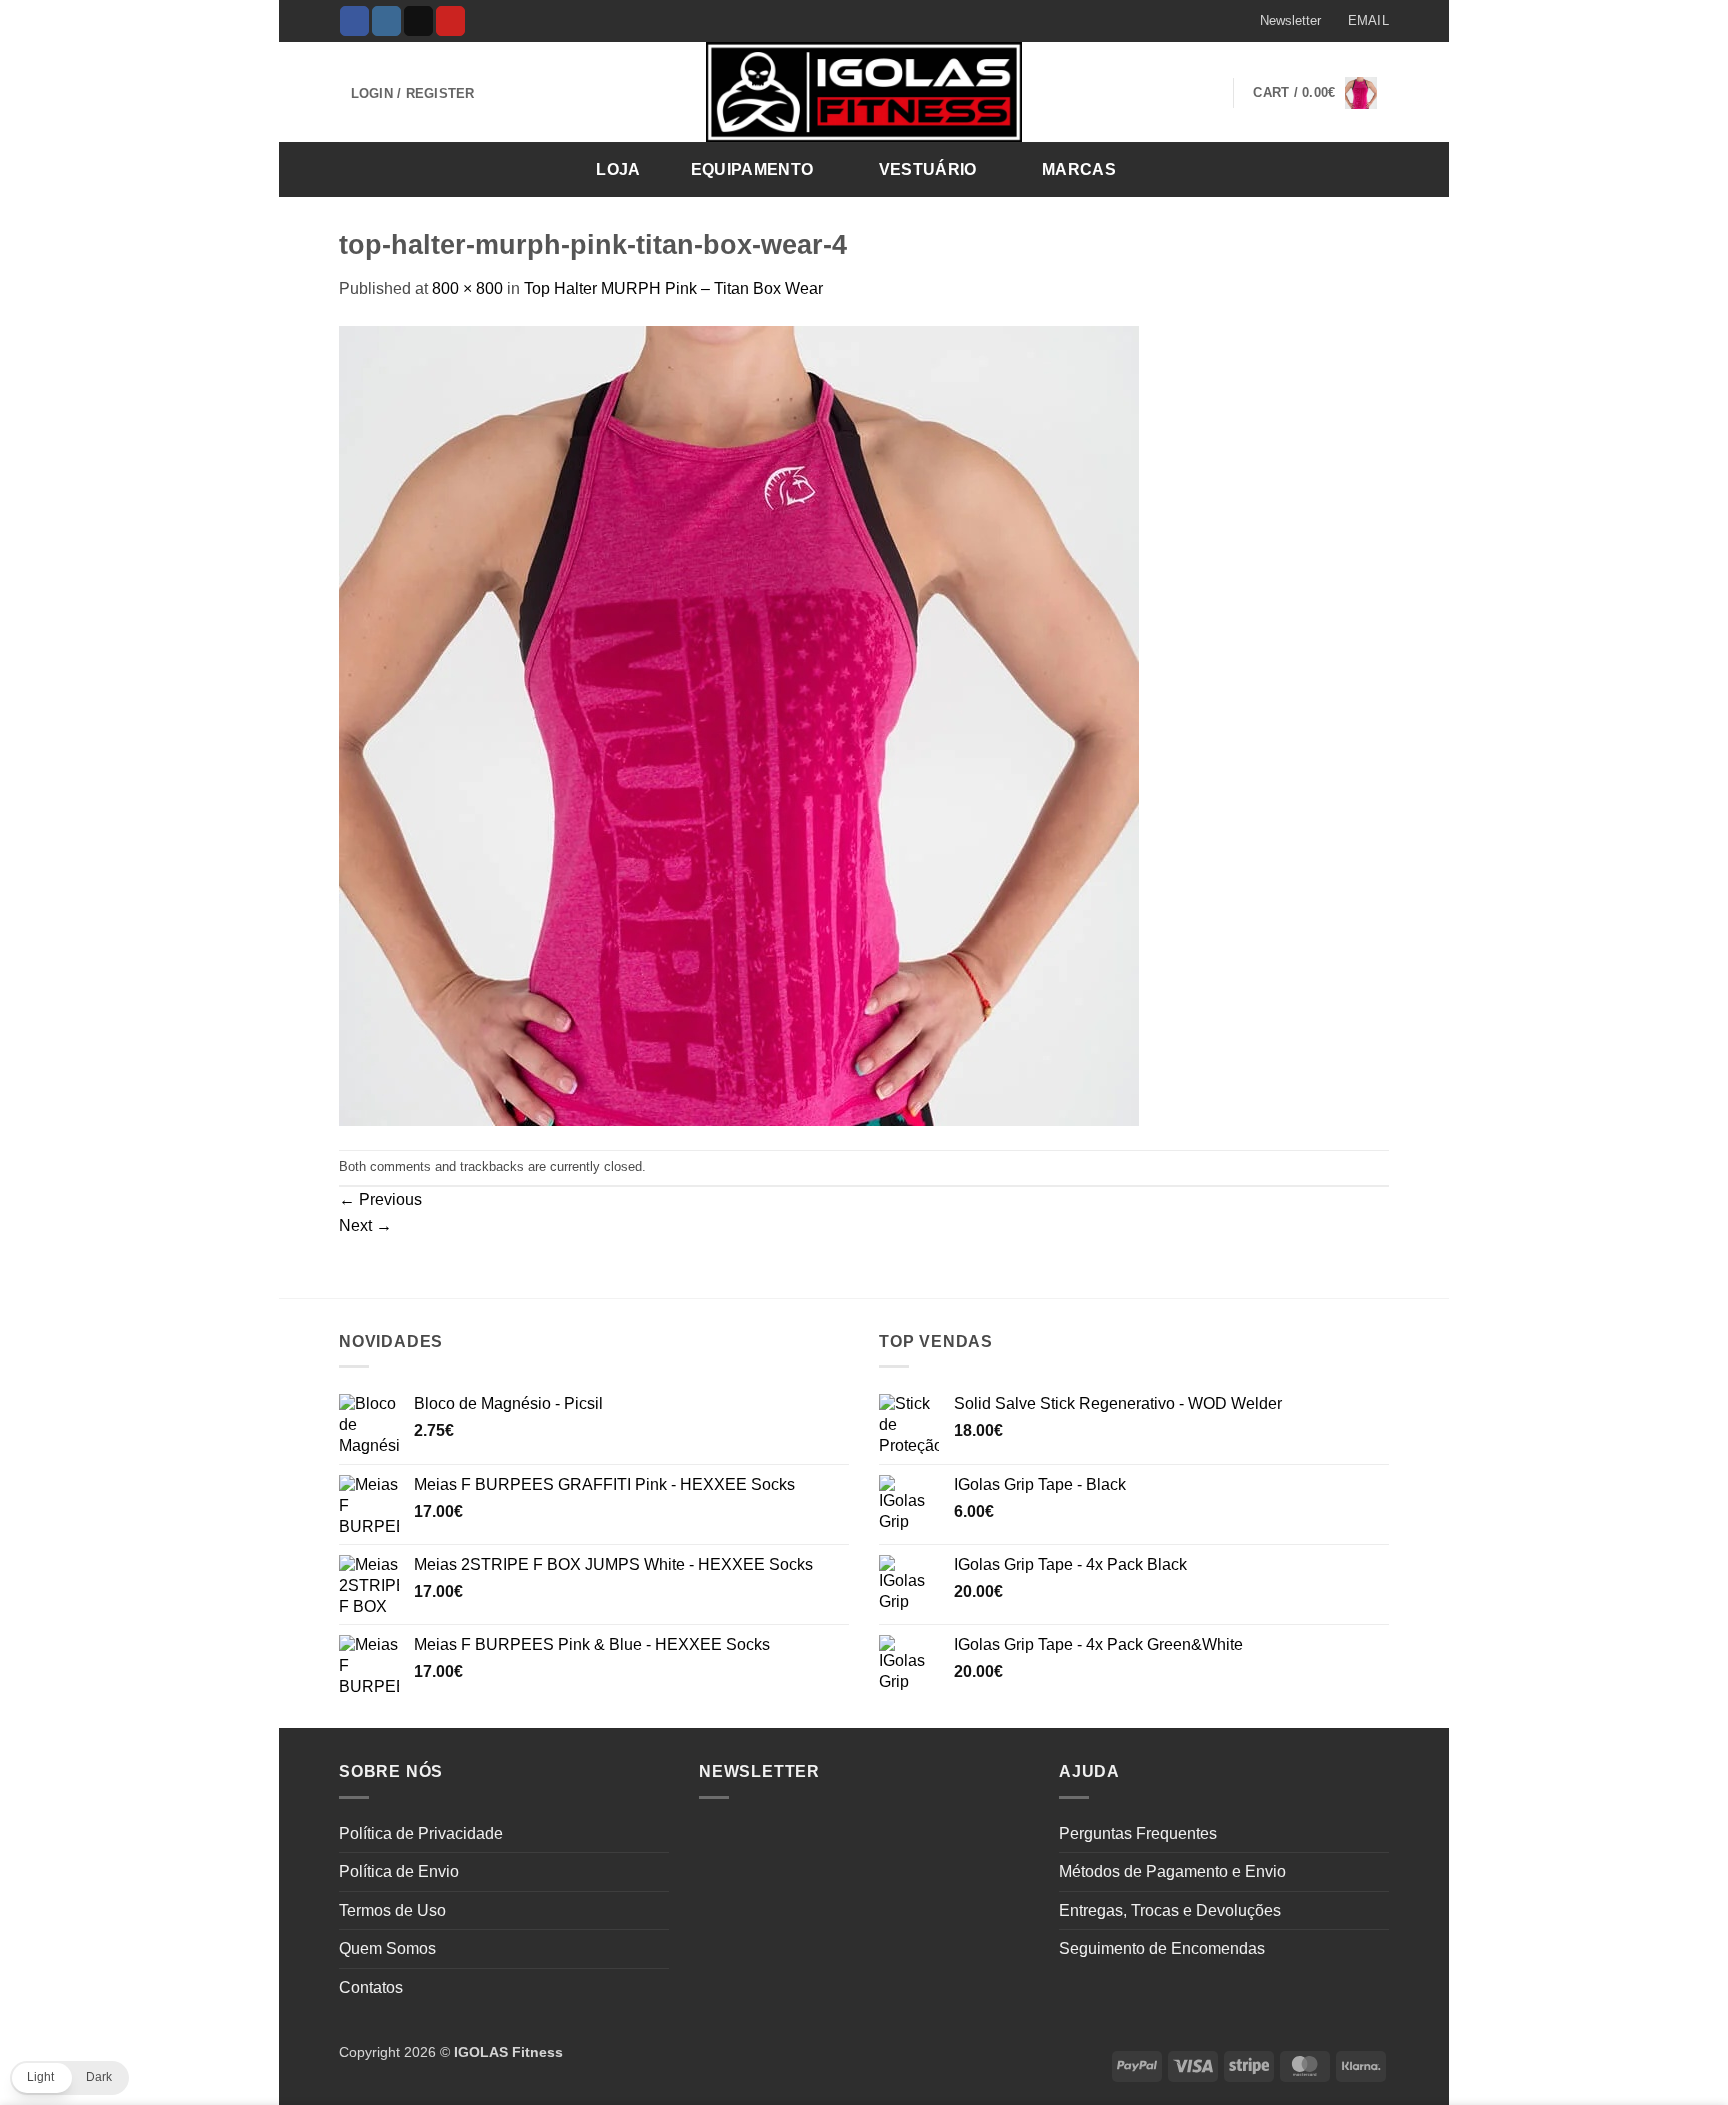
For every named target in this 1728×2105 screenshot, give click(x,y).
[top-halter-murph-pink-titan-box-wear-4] (739, 724)
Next (365, 1225)
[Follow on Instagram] (386, 21)
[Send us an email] (418, 21)
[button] (1281, 21)
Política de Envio (399, 1871)
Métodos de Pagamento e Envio (1172, 1871)
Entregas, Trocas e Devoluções (1170, 1910)
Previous (380, 1199)
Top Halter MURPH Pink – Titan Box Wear (673, 288)
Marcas (1079, 169)
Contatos (371, 1987)
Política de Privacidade (421, 1833)
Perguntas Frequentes (1138, 1833)
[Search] (1367, 168)
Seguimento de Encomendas (1162, 1948)
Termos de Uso (392, 1910)
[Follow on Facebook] (354, 21)
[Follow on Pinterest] (450, 21)
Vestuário (928, 169)
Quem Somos (387, 1948)
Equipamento (752, 169)
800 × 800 (467, 288)
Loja (618, 169)
